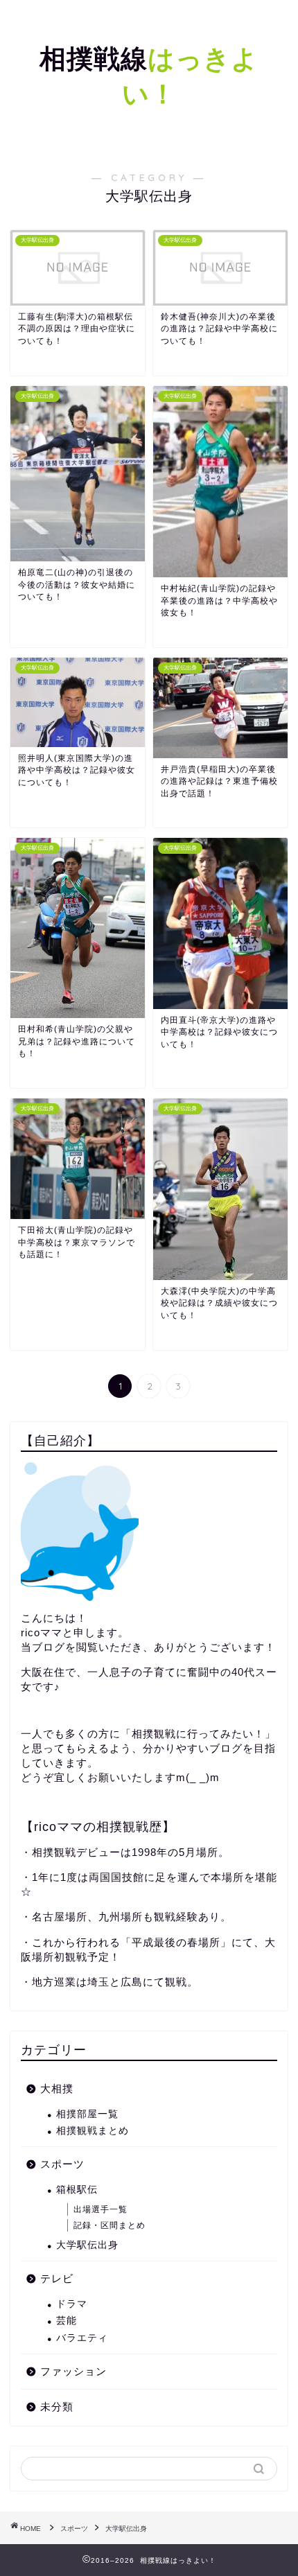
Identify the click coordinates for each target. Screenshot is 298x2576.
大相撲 (57, 2088)
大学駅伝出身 (87, 2245)
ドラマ (72, 2304)
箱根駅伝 (77, 2190)
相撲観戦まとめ (93, 2131)
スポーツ (62, 2164)
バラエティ (82, 2338)
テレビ (57, 2278)
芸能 (67, 2321)
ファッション (73, 2371)
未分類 (57, 2407)
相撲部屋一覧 (87, 2114)
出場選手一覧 (100, 2209)
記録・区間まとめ (109, 2225)
